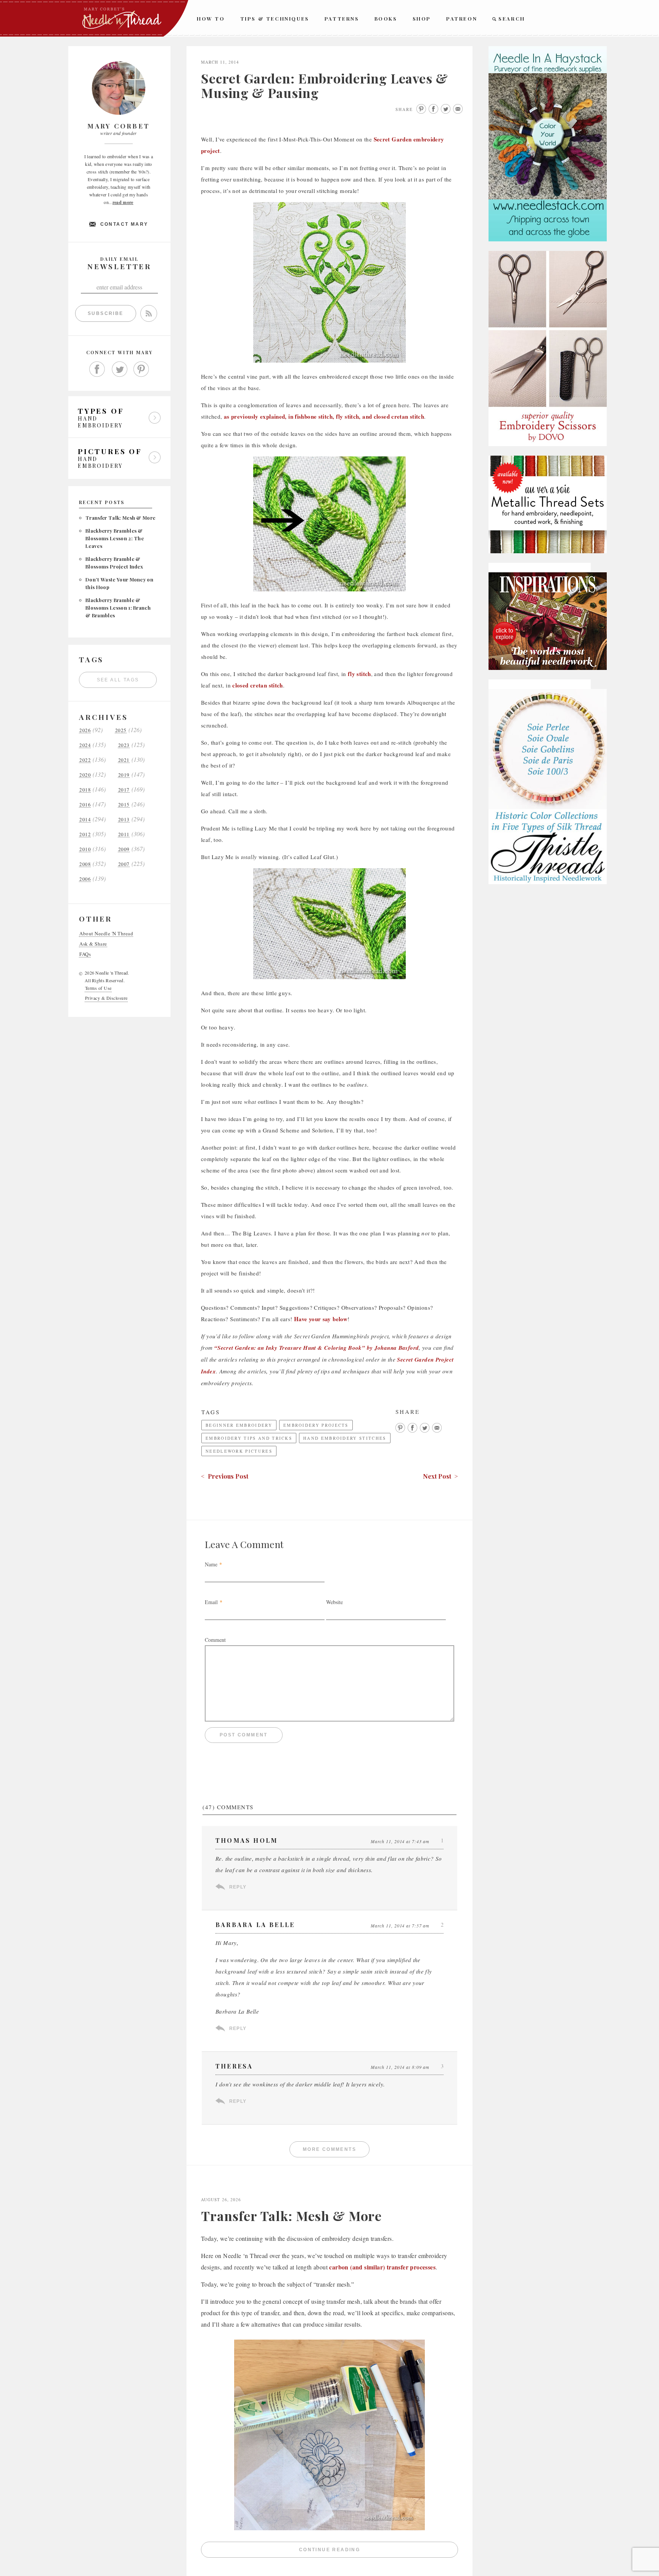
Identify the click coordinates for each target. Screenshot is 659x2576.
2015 (124, 805)
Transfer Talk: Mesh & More (120, 518)
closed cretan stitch (258, 685)
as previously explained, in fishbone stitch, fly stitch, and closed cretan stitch (324, 416)
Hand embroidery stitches (345, 1438)
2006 (85, 879)
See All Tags (118, 680)
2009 (124, 849)
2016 (85, 805)
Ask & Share (93, 944)
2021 (124, 760)
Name (211, 1564)
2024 (85, 745)
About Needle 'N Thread (106, 934)
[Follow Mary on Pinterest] (141, 369)
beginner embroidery (239, 1425)
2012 (85, 834)
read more (123, 202)
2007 (124, 864)
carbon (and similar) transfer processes (382, 2267)
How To (211, 18)
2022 (85, 760)
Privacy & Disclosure (106, 998)
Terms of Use (98, 988)
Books (386, 18)
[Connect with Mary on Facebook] (97, 369)
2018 (85, 790)
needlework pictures (239, 1451)
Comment (215, 1640)
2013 (124, 820)
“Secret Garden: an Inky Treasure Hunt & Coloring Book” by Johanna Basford (317, 1348)
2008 (85, 864)
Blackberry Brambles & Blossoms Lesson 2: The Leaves (115, 538)
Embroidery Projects (316, 1425)
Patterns (342, 18)
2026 (85, 730)
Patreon (462, 18)
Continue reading (379, 2551)
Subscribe (106, 313)
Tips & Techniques (275, 18)
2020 (85, 775)
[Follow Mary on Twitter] (119, 369)
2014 (85, 820)
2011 (124, 834)
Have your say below (321, 1319)
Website (334, 1602)
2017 (124, 790)
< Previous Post (225, 1476)
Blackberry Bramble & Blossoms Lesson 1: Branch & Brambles (118, 608)
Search (512, 18)
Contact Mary (124, 224)
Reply (238, 1887)
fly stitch (359, 674)
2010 (85, 849)
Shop (422, 18)
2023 (124, 745)
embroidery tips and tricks (249, 1438)
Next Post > (440, 1476)
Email (211, 1602)
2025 (121, 730)
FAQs (85, 954)
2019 (124, 775)
